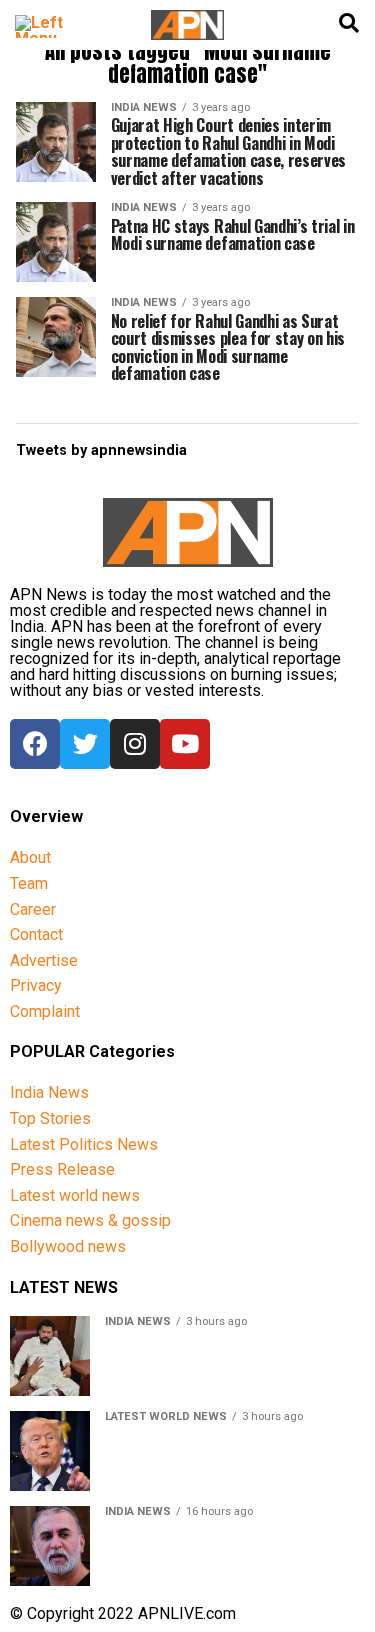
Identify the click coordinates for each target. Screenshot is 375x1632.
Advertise (44, 960)
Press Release (62, 1169)
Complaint (45, 1011)
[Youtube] (185, 744)
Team (29, 883)
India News (49, 1092)
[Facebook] (35, 744)
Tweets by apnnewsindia (101, 450)
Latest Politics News (84, 1144)
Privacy (36, 985)
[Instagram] (135, 744)
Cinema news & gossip (90, 1220)
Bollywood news (68, 1246)
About (30, 857)
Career (33, 909)
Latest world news (75, 1195)
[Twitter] (85, 744)
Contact (36, 934)
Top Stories (50, 1118)
